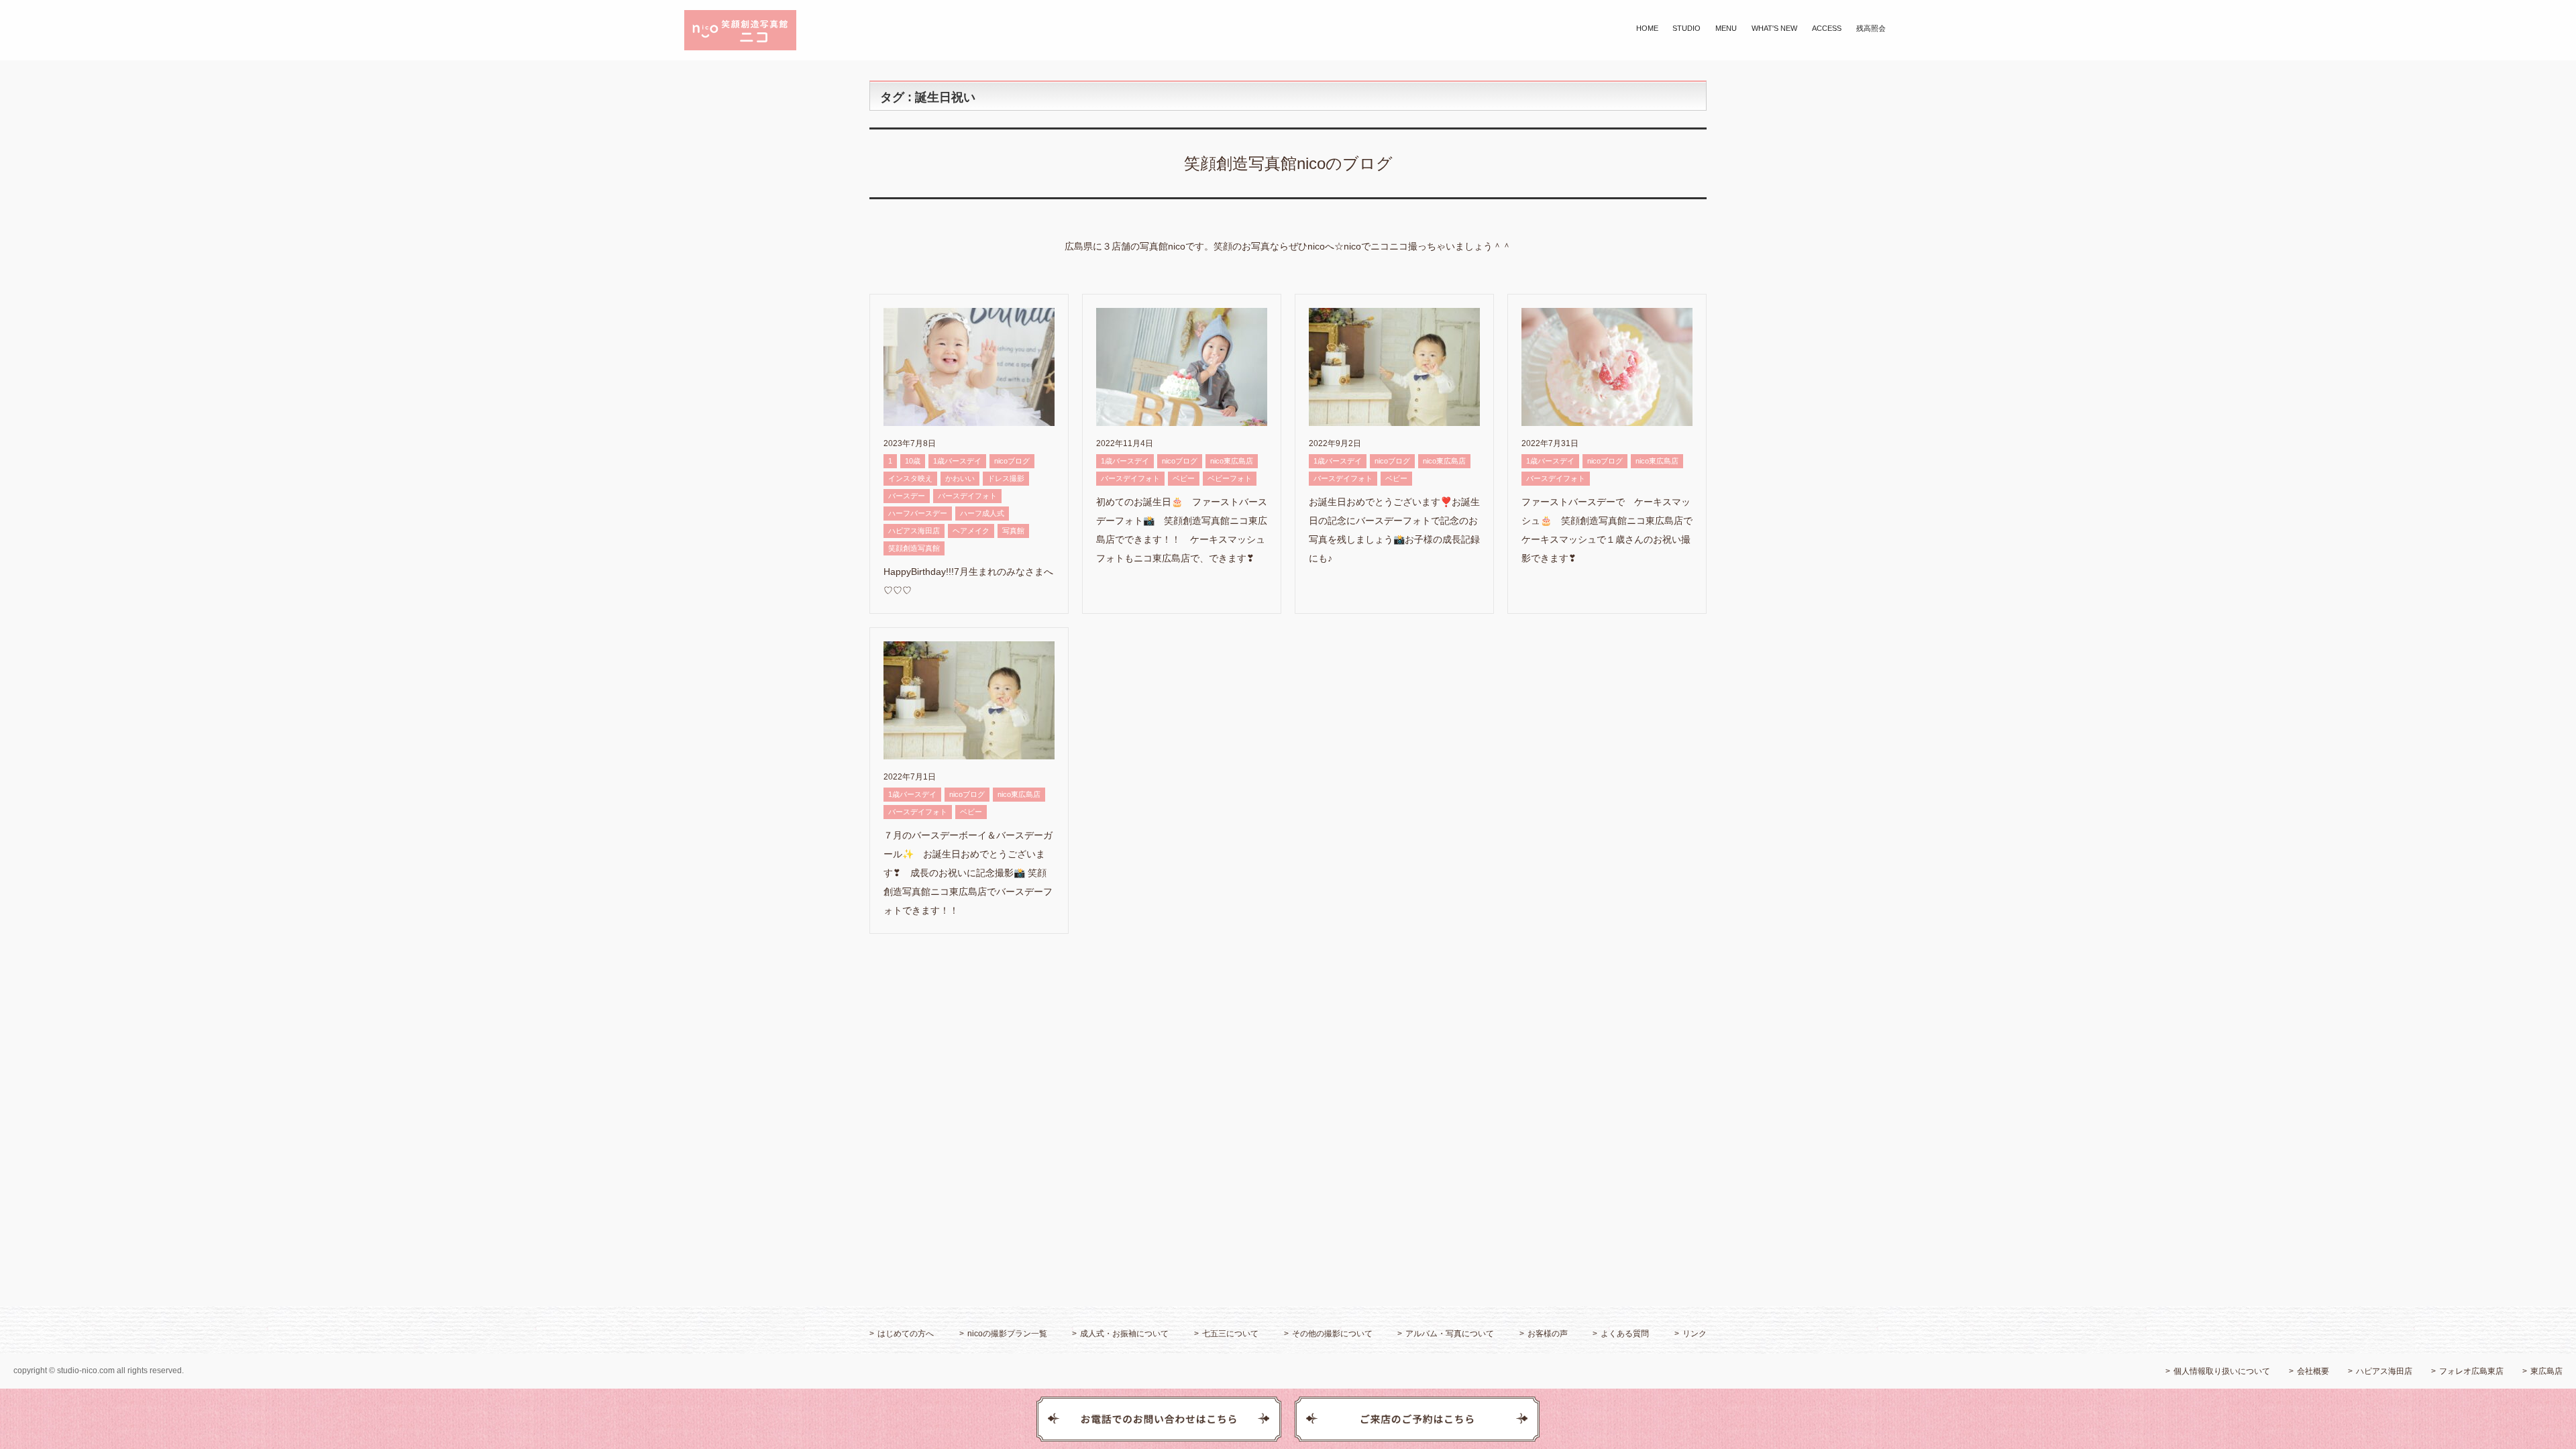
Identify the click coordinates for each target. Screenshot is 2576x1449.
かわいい (960, 478)
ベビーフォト (1230, 478)
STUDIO (1686, 28)
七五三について (1230, 1334)
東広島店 (2546, 1371)
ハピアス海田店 (914, 531)
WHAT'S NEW (1774, 28)
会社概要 (2313, 1371)
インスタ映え (910, 478)
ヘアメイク (971, 531)
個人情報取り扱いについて (2222, 1371)
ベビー (1184, 478)
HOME (1647, 28)
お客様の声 (1548, 1334)
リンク (1695, 1334)
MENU (1726, 28)
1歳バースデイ (957, 461)
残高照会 (1871, 28)
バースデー (907, 496)
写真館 (1013, 531)
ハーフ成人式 (982, 513)
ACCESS (1827, 28)
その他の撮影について (1332, 1334)
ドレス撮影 (1006, 478)
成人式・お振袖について (1124, 1334)
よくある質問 (1625, 1334)
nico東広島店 (1232, 461)
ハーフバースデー (918, 513)
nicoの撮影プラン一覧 (1007, 1334)
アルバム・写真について (1450, 1334)
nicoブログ (1012, 461)
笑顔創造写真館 (914, 548)
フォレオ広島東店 (2471, 1371)
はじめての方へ (906, 1334)
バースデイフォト (967, 496)
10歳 (913, 461)
